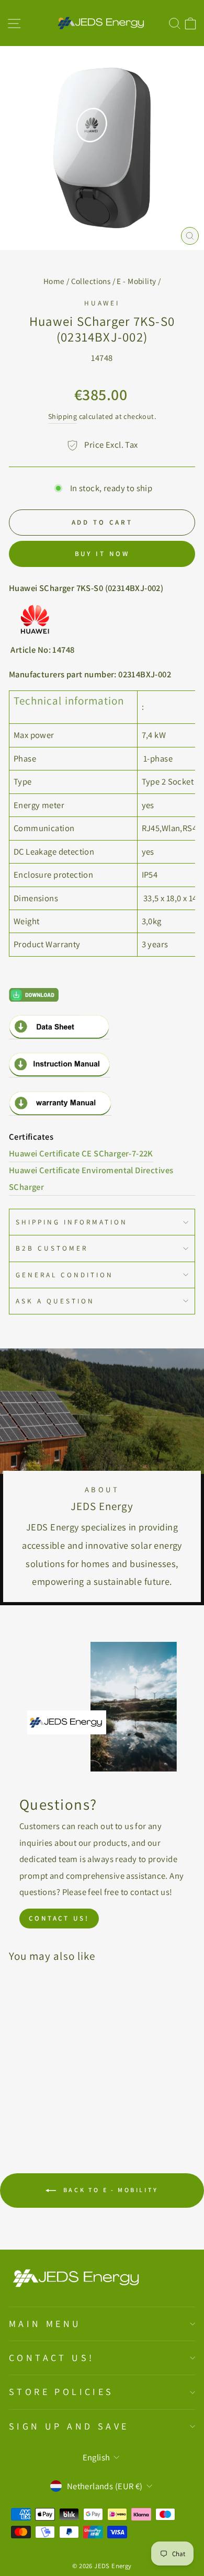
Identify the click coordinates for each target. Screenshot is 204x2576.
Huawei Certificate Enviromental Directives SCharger (91, 1178)
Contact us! (59, 1918)
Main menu (45, 2324)
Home (54, 281)
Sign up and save (69, 2426)
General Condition (65, 1275)
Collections (91, 281)
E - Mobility (136, 281)
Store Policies (61, 2392)
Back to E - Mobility (109, 2190)
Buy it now (102, 554)
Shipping (63, 416)
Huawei (102, 303)
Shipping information (72, 1222)
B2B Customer (52, 1248)
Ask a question (55, 1301)
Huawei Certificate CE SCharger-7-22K (81, 1153)
